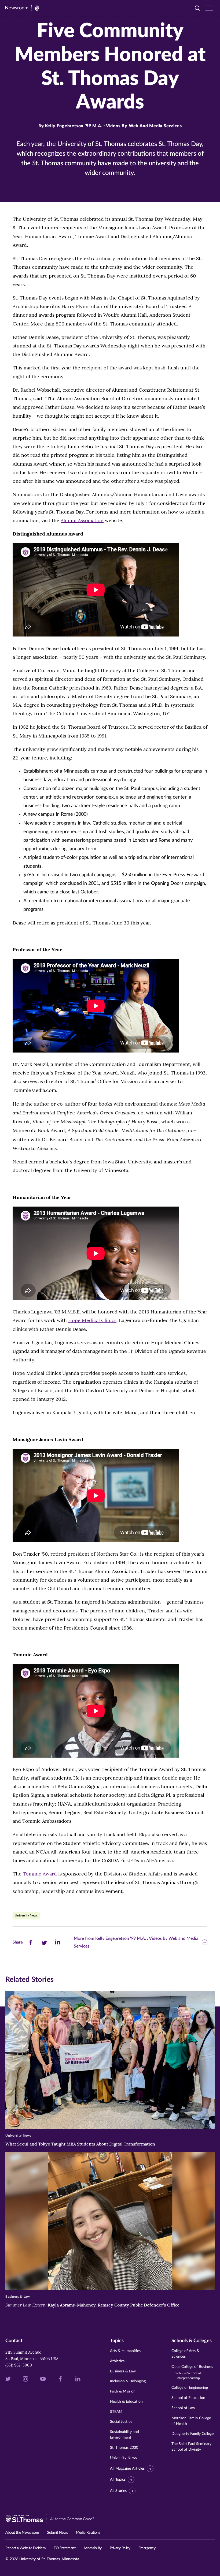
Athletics (117, 2361)
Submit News (57, 2533)
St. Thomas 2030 (124, 2448)
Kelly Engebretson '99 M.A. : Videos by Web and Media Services (113, 126)
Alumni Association (82, 520)
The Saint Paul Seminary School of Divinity (191, 2447)
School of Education (188, 2398)
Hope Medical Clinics (92, 1320)
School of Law (183, 2408)
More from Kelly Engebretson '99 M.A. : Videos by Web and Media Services (136, 1942)
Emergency (147, 2548)
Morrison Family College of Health (191, 2421)
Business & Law (123, 2371)
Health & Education (126, 2402)
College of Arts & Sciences (185, 2354)
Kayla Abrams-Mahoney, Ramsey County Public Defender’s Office (92, 2305)
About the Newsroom (22, 2533)
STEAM (116, 2412)
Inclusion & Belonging (128, 2381)
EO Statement (65, 2548)
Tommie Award (41, 1874)
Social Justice (121, 2422)
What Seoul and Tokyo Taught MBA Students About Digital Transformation (80, 2144)
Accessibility (93, 2548)
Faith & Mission (123, 2391)
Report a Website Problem (25, 2548)
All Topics (118, 2480)
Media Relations (88, 2533)
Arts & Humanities (125, 2351)
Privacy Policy (120, 2548)
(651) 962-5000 (19, 2365)
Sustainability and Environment (124, 2435)
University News (26, 1915)
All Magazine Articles (127, 2469)
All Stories (118, 2491)
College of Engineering (190, 2388)
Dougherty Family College (192, 2434)
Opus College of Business (192, 2372)
